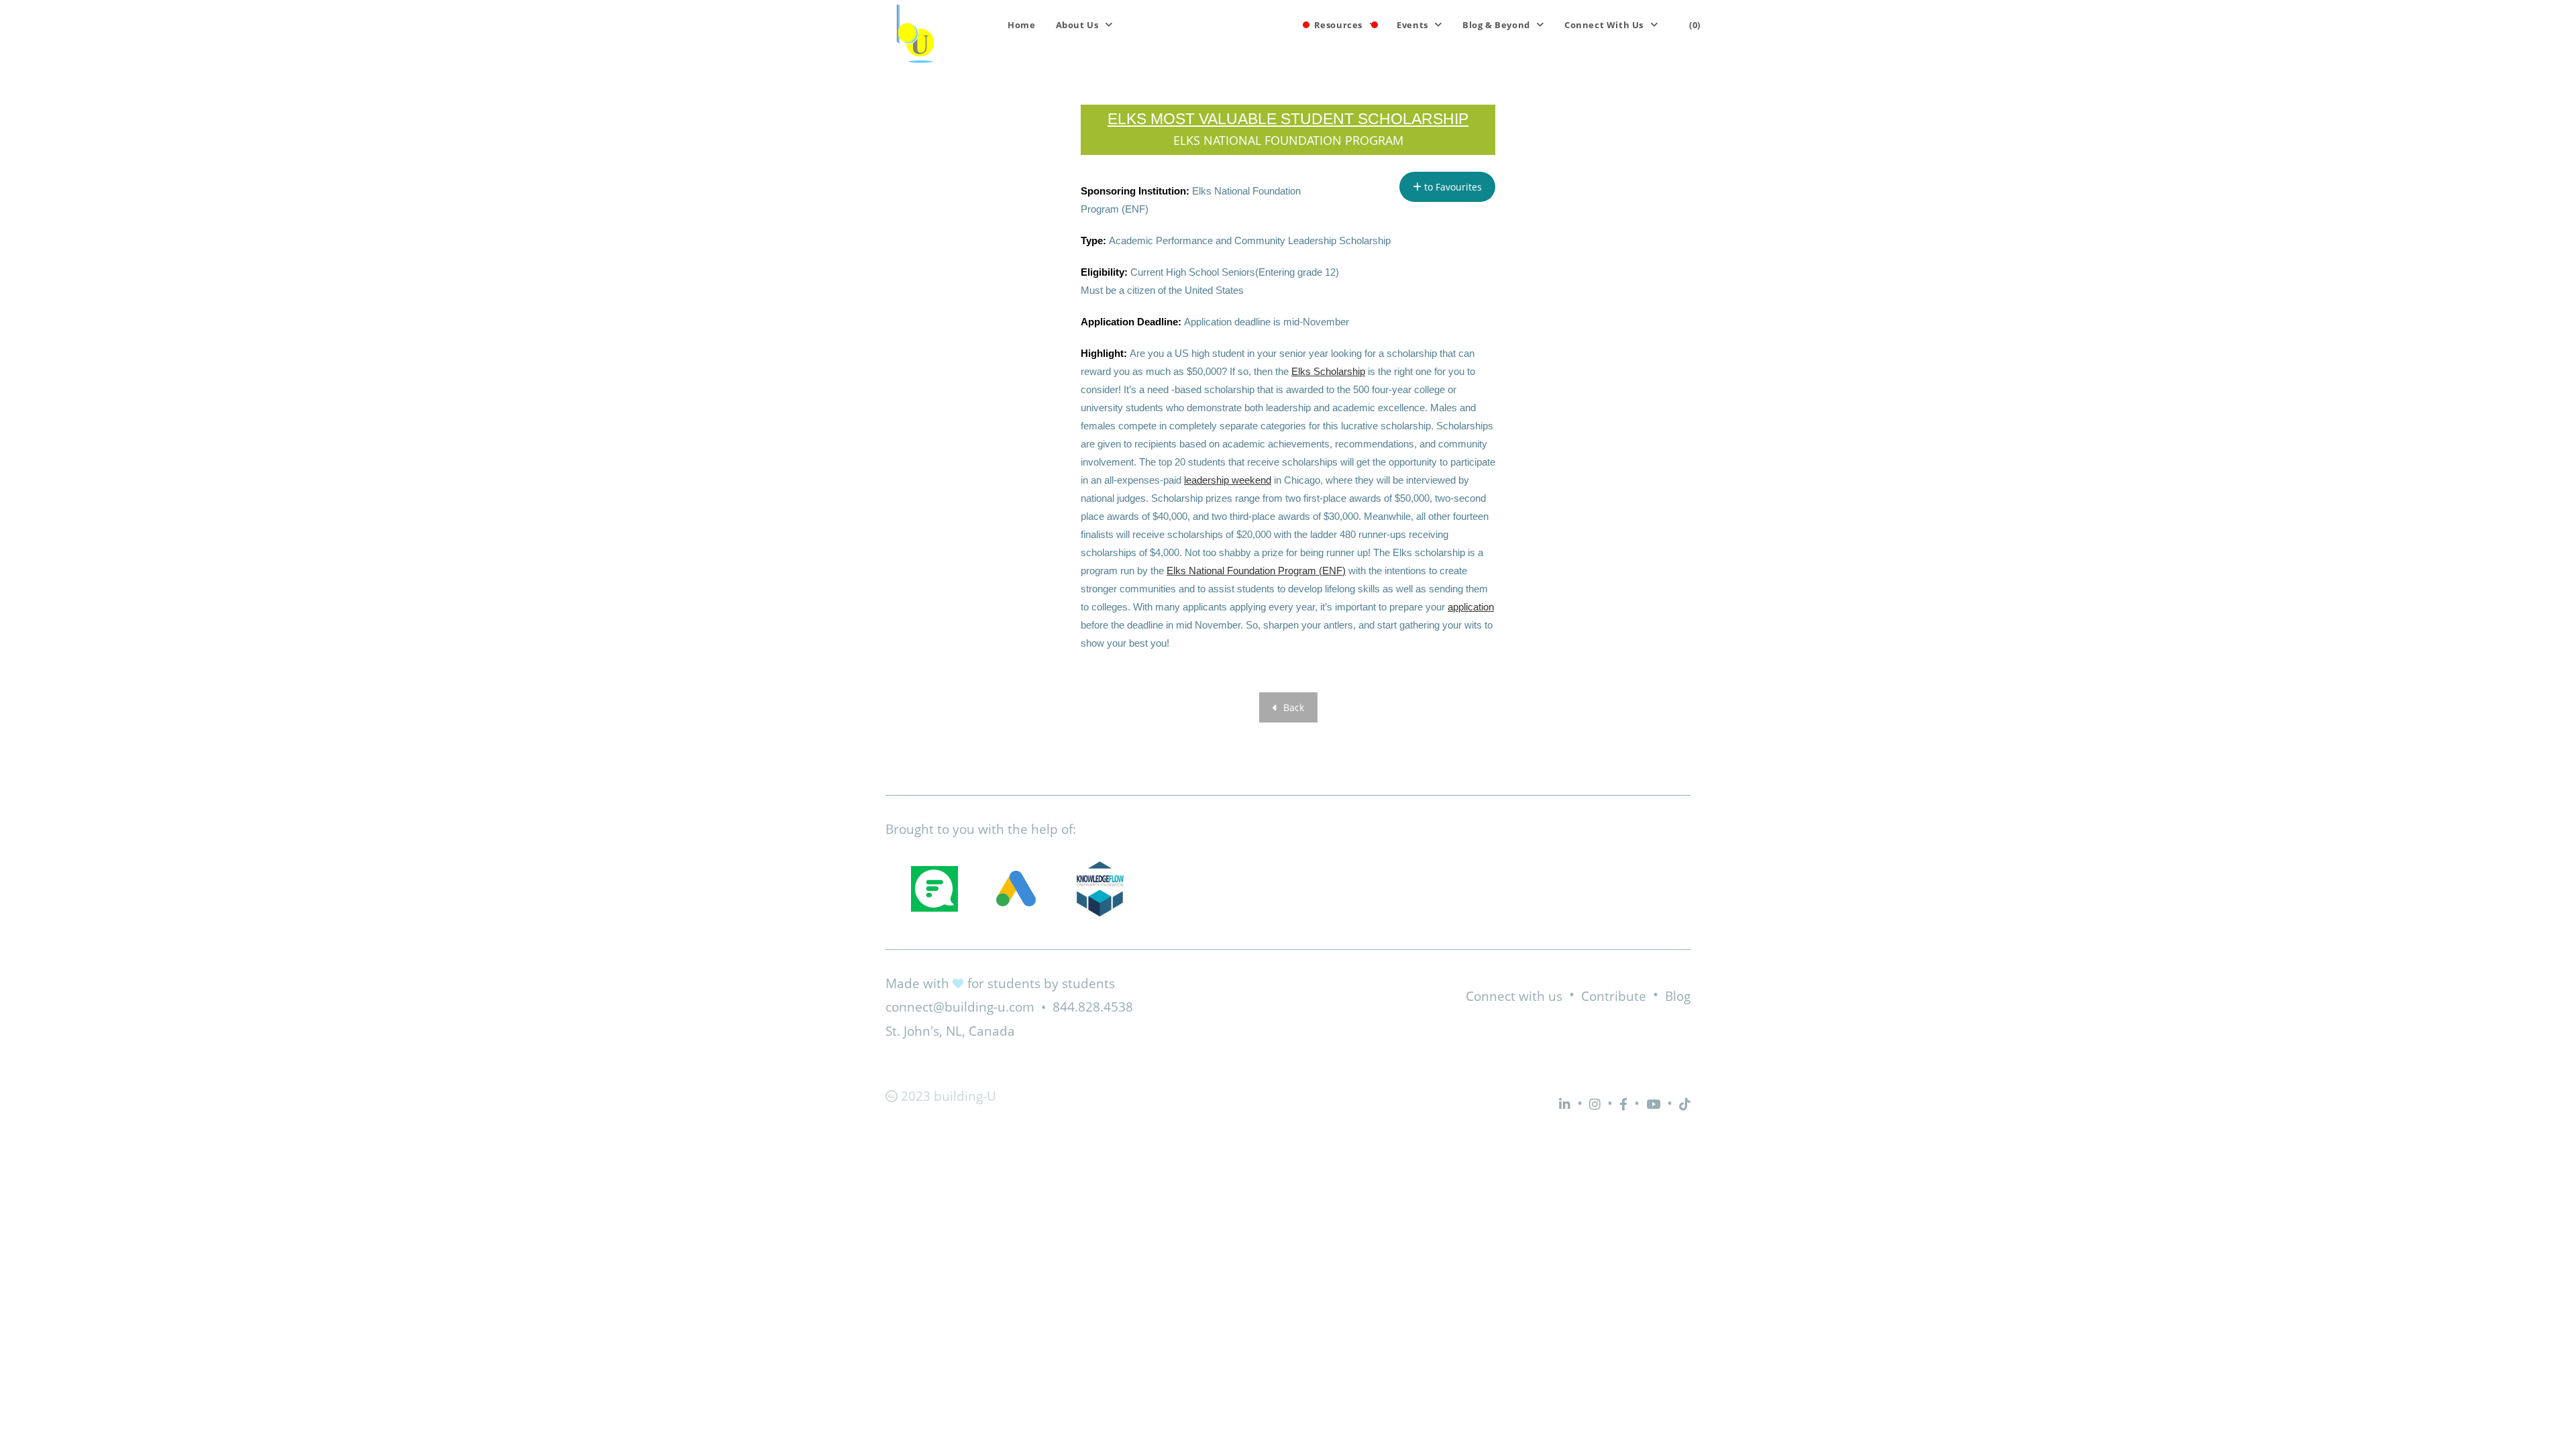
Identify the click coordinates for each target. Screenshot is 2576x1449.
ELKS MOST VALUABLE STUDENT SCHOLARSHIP (1288, 119)
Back (1292, 707)
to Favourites (1452, 187)
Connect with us (1514, 996)
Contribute (1614, 996)
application (1471, 607)
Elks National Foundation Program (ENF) (1256, 571)
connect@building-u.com (960, 1007)
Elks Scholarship (1328, 371)
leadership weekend (1228, 480)
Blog (1678, 996)
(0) (1695, 25)
